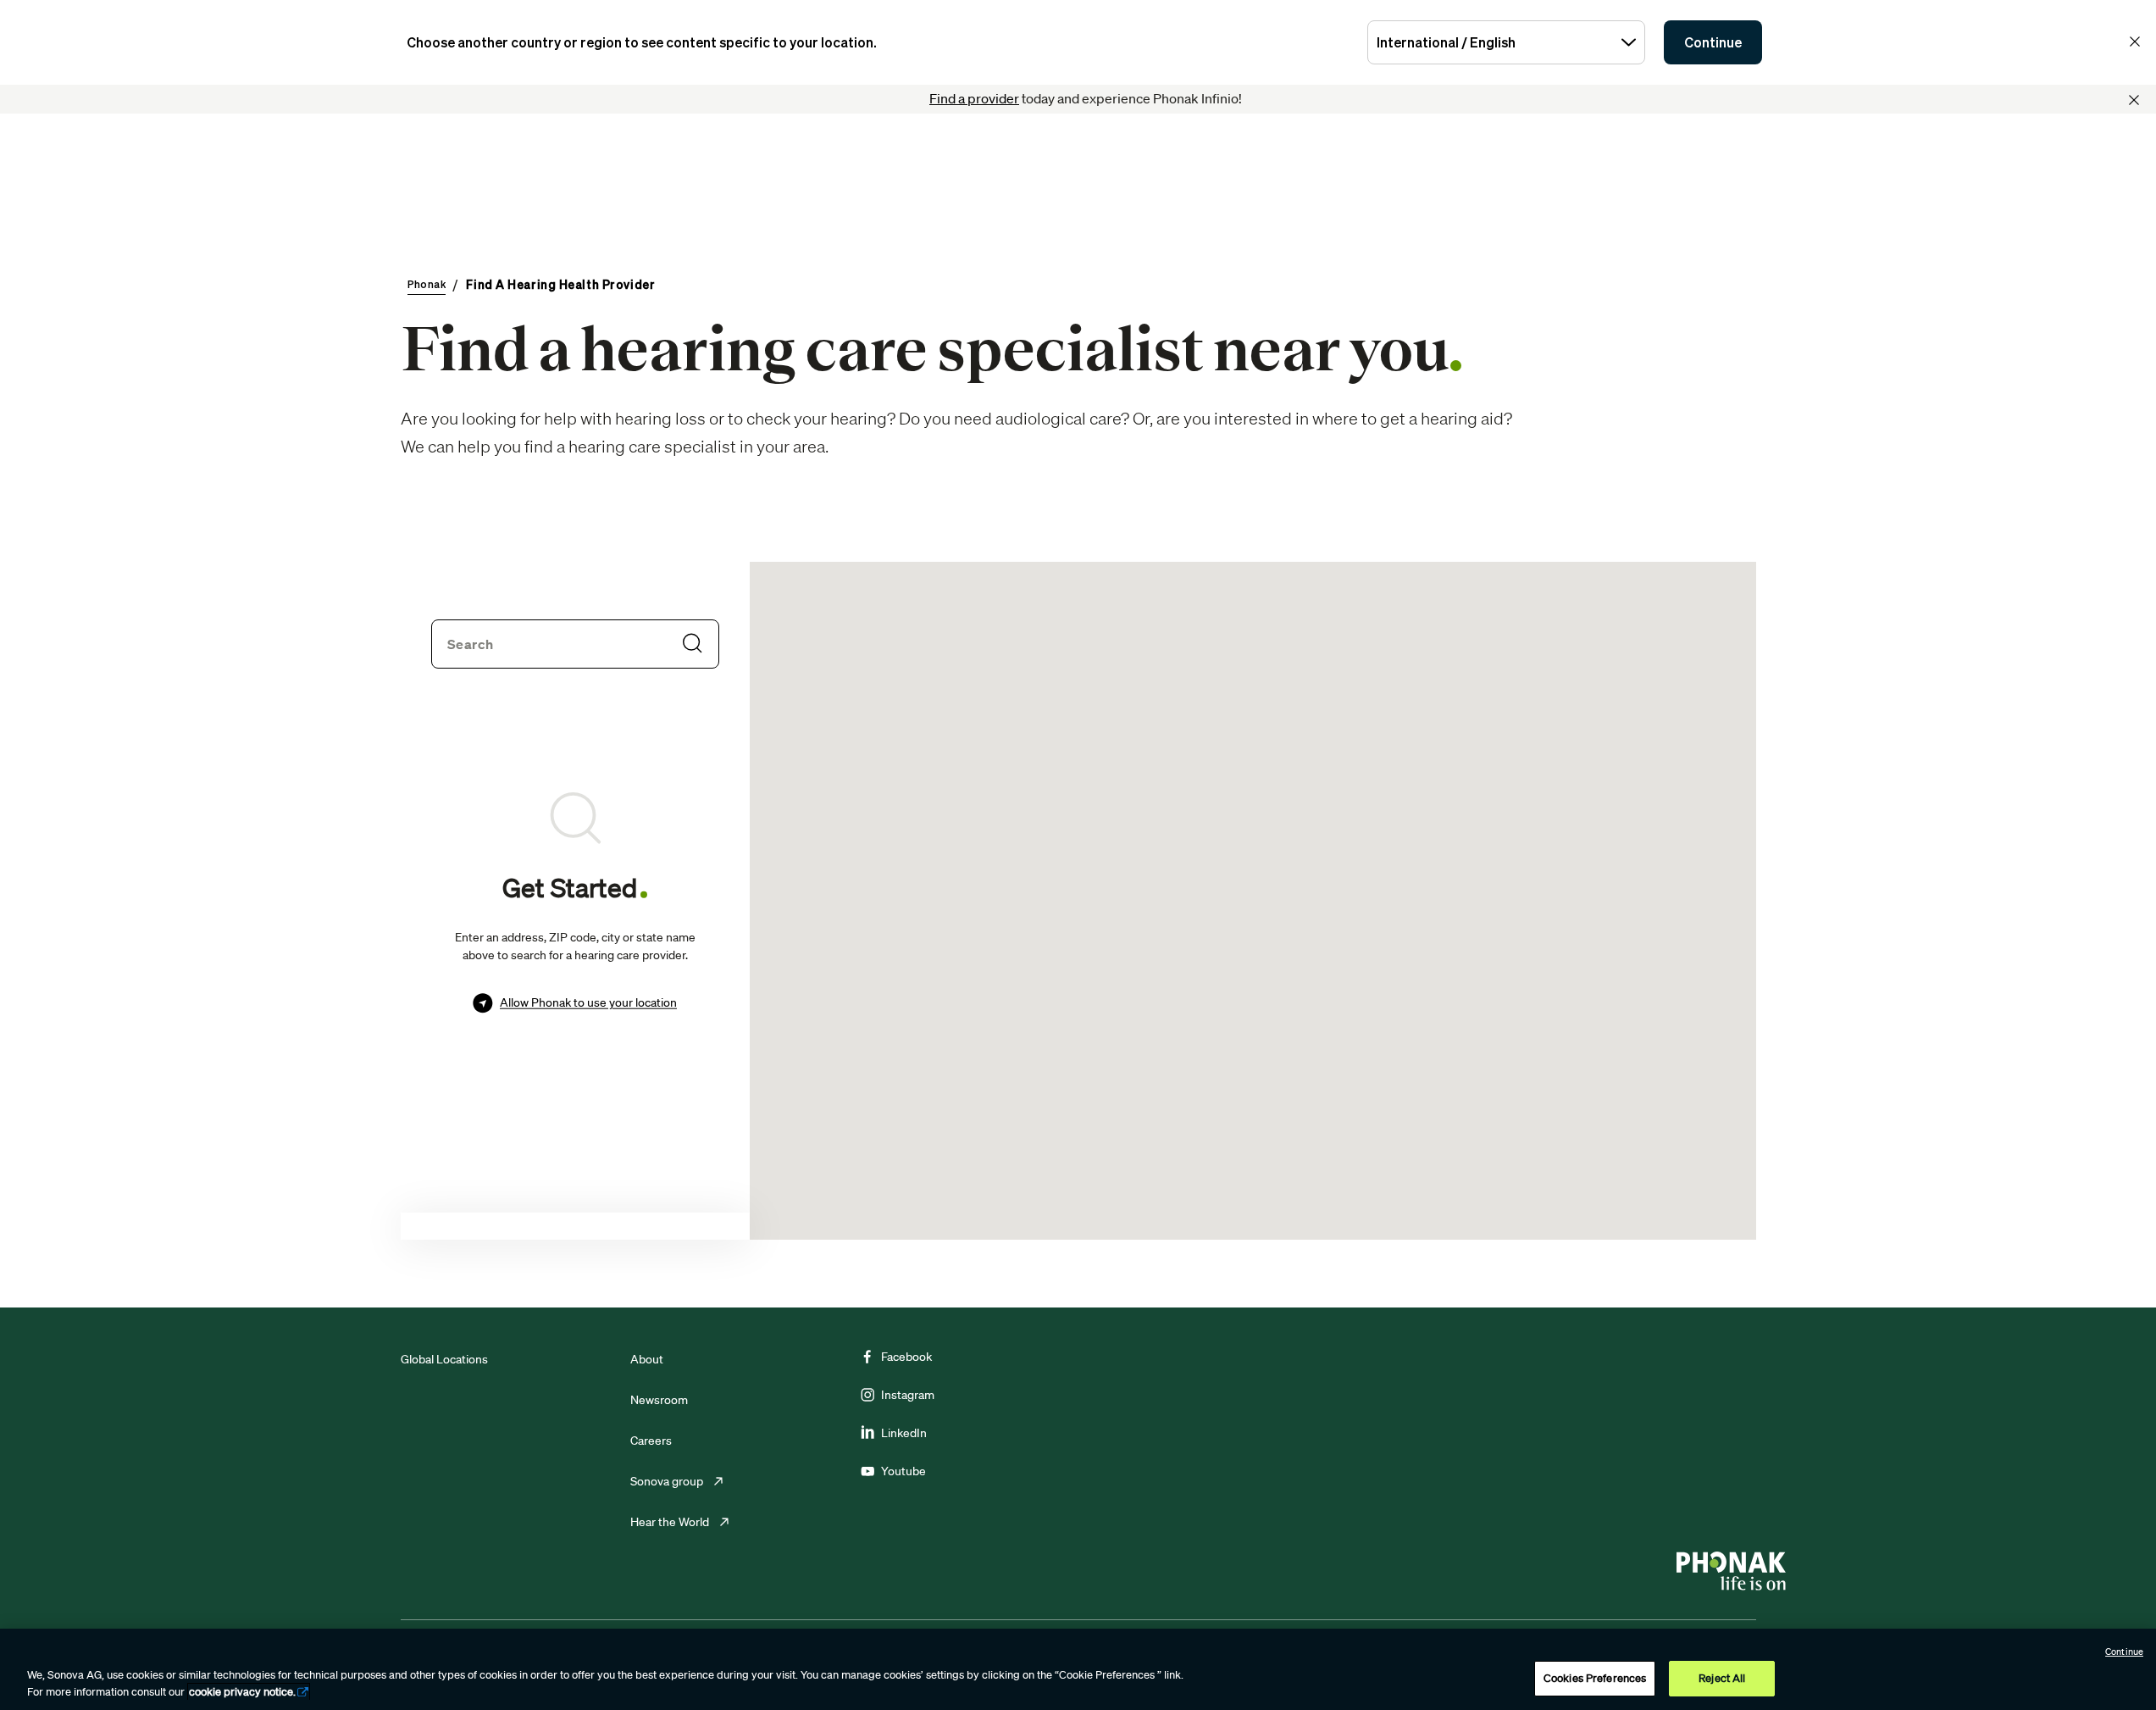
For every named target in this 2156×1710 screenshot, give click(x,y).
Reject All (1722, 1678)
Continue (1713, 42)
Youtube (903, 1471)
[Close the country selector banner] (2135, 42)
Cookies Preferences (1595, 1678)
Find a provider (974, 98)
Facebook (906, 1357)
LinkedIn (904, 1433)
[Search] (692, 643)
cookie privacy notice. (242, 1692)
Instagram (908, 1395)
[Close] (2134, 100)
